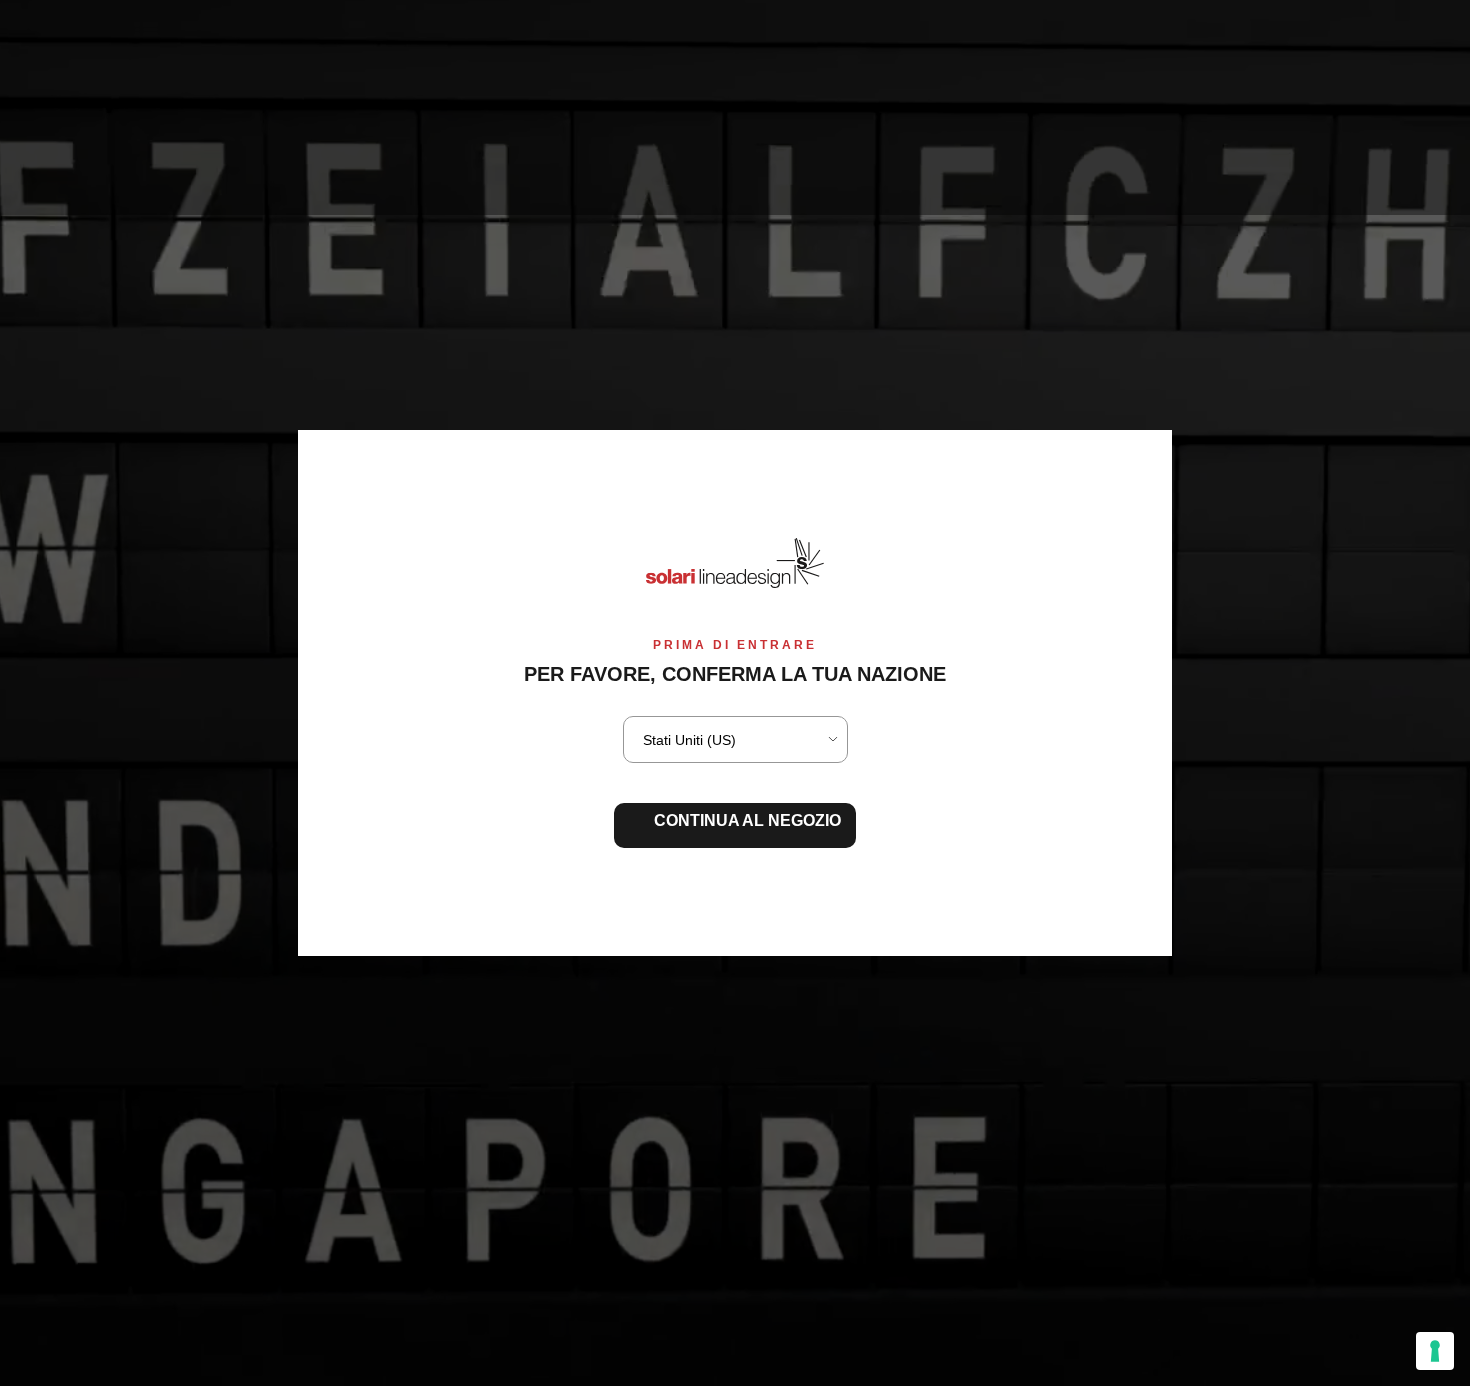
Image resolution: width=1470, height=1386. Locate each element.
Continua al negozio (747, 820)
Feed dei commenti (68, 185)
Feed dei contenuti (66, 166)
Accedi (24, 147)
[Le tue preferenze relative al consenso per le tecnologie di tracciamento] (1435, 1351)
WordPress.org (53, 205)
